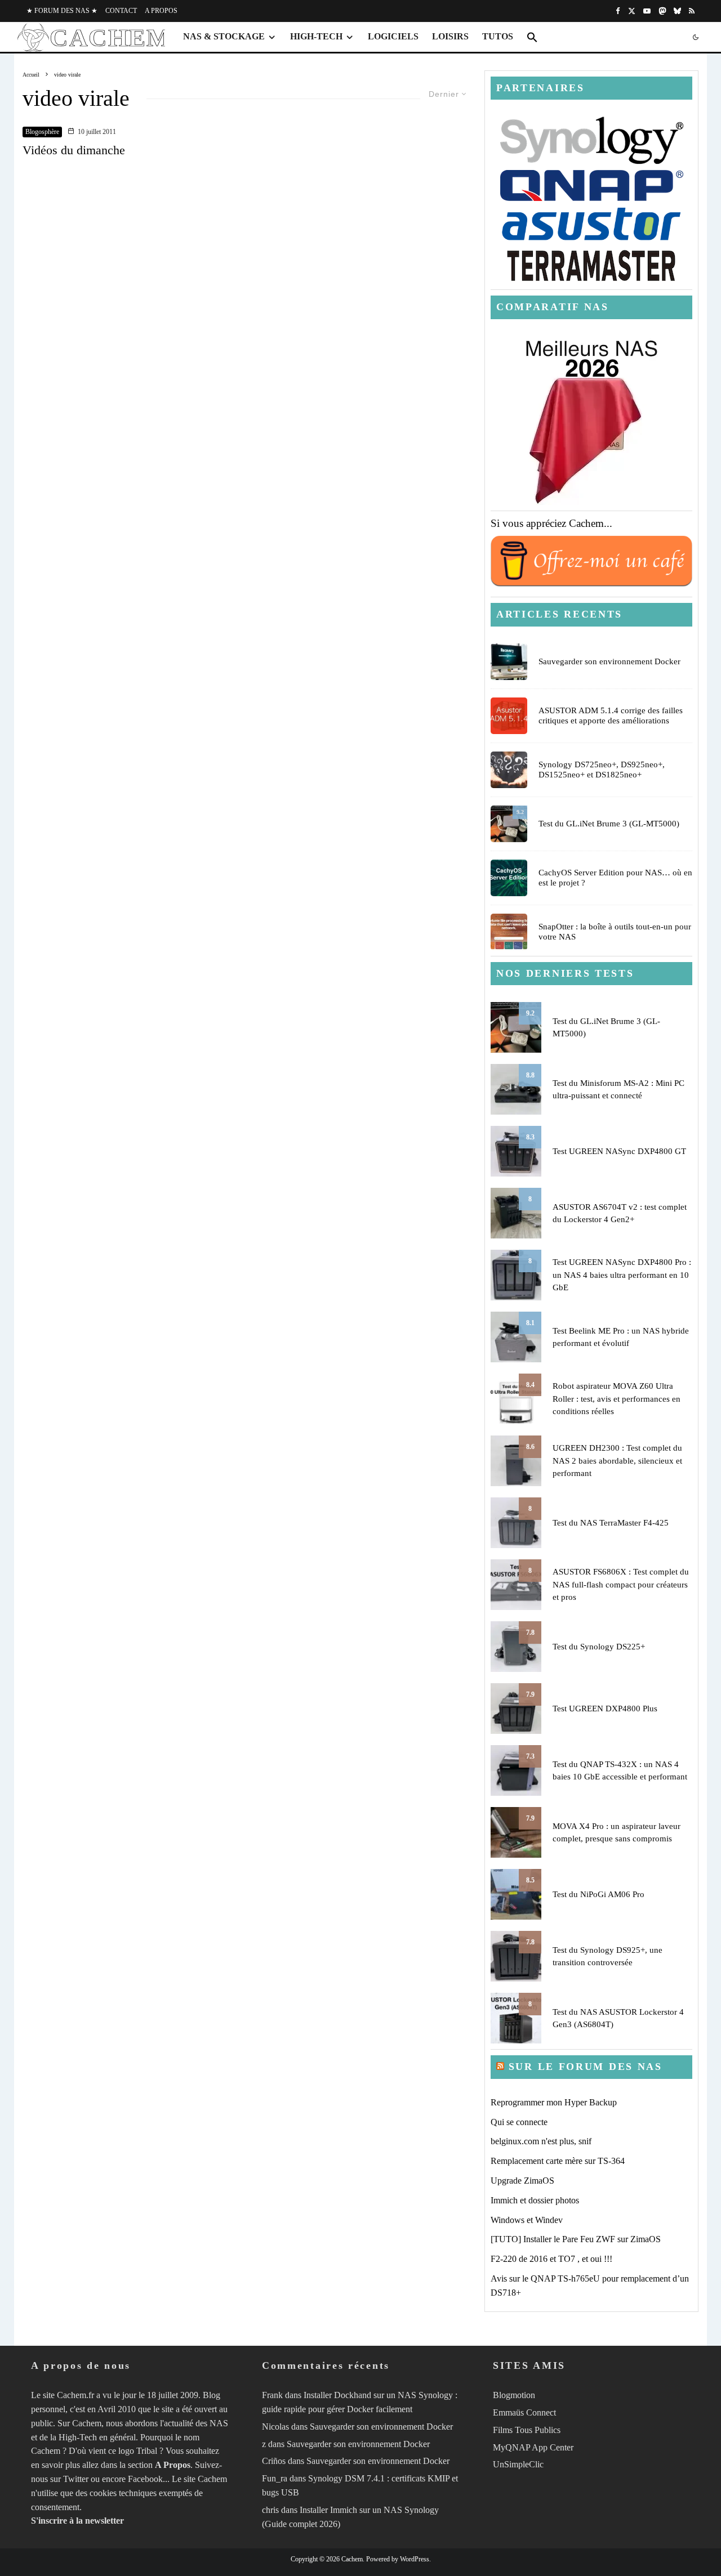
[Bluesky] (677, 11)
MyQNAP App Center (533, 2447)
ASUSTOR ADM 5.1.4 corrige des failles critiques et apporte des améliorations (611, 715)
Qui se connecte (519, 2122)
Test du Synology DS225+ (599, 1647)
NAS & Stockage (224, 36)
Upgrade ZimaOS (522, 2181)
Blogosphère (42, 132)
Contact (121, 11)
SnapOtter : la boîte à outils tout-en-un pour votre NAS (615, 932)
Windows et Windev (527, 2220)
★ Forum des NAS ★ (62, 11)
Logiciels (393, 36)
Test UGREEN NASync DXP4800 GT (619, 1151)
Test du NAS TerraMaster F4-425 (611, 1523)
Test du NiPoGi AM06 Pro (598, 1894)
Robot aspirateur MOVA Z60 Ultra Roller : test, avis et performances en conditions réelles (617, 1399)
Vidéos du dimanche (74, 150)
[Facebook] (618, 11)
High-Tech (316, 36)
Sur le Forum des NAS (586, 2067)
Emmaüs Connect (524, 2412)
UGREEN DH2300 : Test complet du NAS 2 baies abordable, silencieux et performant (617, 1461)
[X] (632, 11)
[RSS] (692, 11)
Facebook (145, 2479)
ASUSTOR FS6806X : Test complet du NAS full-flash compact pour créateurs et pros (621, 1584)
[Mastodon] (662, 11)
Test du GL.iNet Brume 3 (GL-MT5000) (609, 824)
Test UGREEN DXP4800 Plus (605, 1709)
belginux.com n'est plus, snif (541, 2141)
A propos (161, 11)
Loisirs (450, 36)
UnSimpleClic (518, 2464)
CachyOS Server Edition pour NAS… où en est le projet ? (615, 878)
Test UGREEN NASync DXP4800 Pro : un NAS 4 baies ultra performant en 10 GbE (622, 1275)
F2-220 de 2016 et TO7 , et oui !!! (551, 2259)
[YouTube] (647, 11)
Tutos (498, 36)
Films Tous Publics (527, 2430)
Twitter (76, 2479)
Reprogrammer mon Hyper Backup (554, 2102)
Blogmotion (514, 2395)
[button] (532, 37)
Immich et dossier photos (535, 2200)
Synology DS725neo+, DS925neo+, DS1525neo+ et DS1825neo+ (602, 770)
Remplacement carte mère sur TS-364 (558, 2161)
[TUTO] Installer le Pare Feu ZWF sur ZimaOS (576, 2239)
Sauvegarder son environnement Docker (609, 661)
